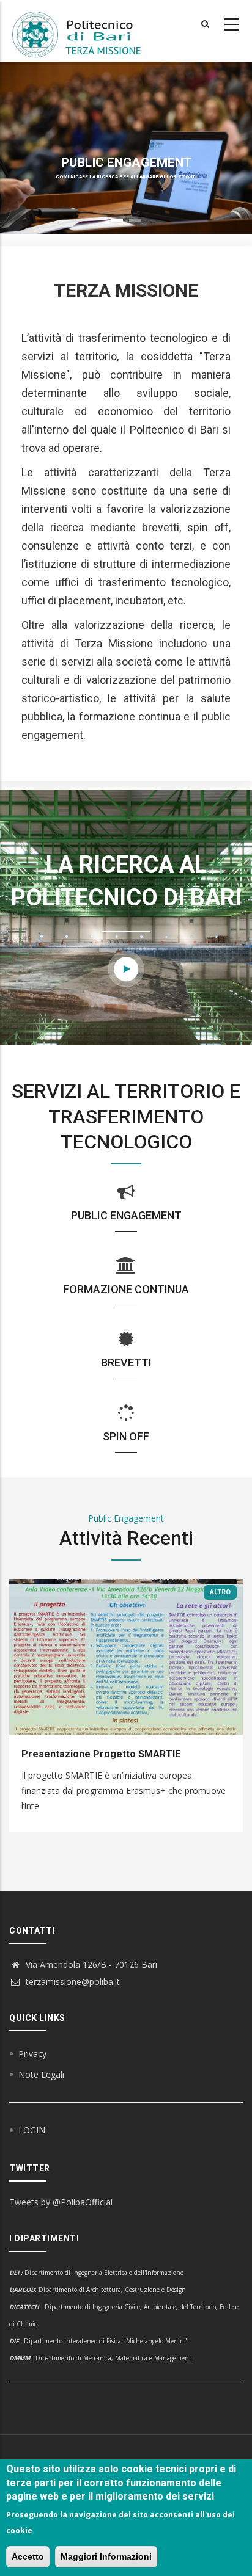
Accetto (28, 2556)
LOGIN (32, 2130)
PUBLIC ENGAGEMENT (126, 1215)
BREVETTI (126, 1362)
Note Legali (41, 2074)
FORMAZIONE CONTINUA (126, 1289)
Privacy (32, 2054)
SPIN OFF (126, 1436)
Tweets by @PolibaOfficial (61, 2202)
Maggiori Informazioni (106, 2556)
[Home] (84, 31)
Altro (220, 1592)
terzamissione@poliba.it (72, 1982)
